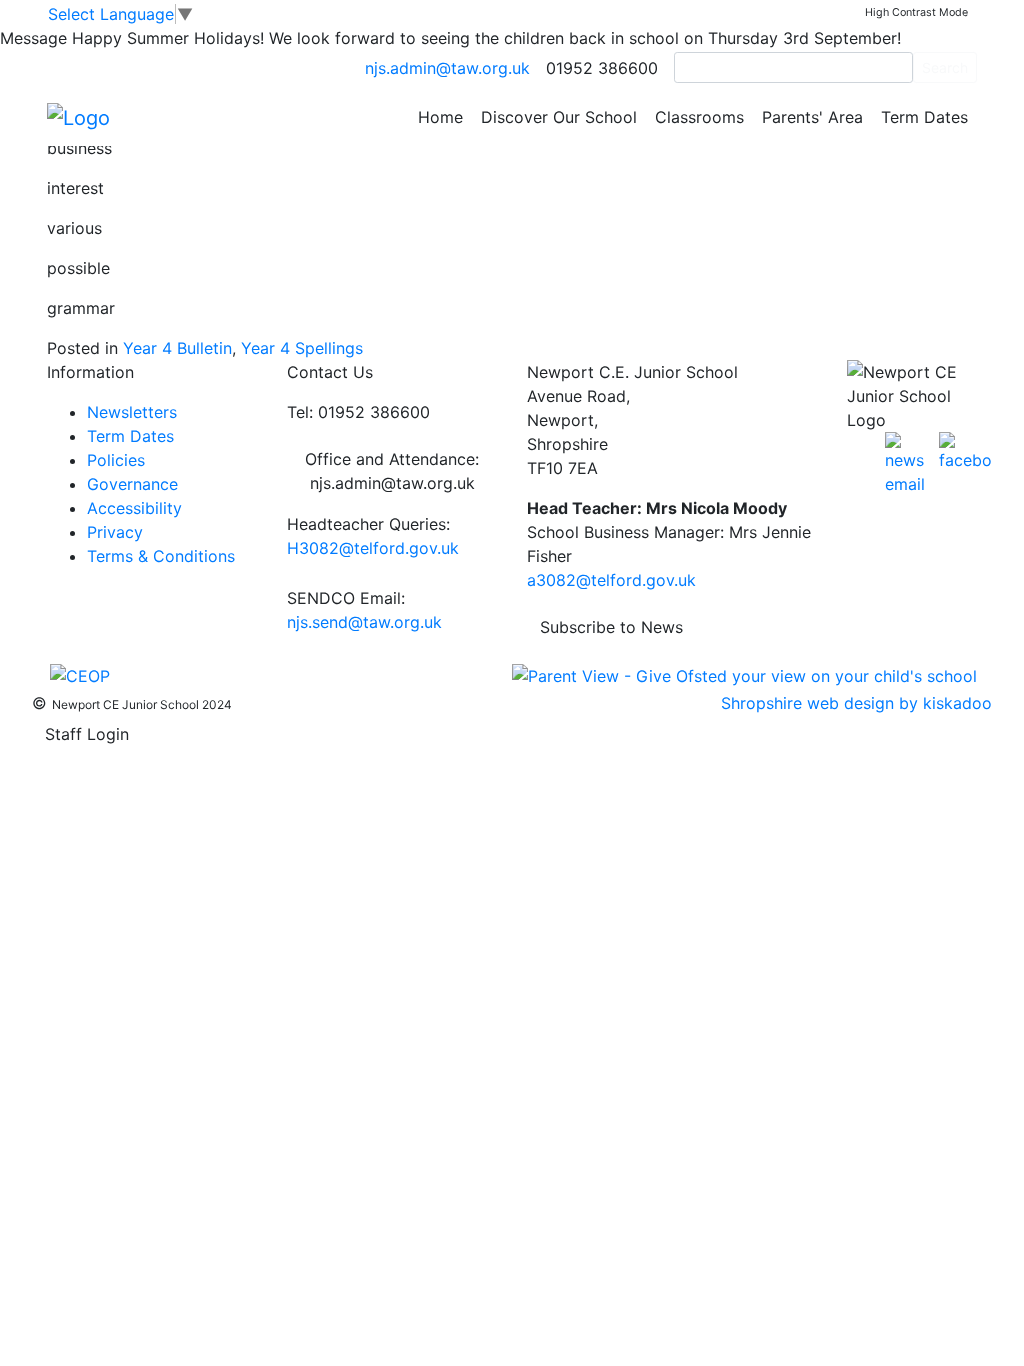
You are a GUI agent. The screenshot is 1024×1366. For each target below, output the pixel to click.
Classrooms (699, 117)
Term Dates (924, 117)
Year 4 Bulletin (177, 348)
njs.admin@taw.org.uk (447, 68)
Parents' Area (812, 117)
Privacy (115, 532)
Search (945, 67)
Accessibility (134, 508)
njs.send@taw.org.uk (364, 622)
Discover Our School (559, 117)
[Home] (78, 116)
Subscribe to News (611, 627)
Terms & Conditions (161, 556)
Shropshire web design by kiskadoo (856, 703)
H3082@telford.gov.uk (373, 548)
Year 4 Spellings (302, 348)
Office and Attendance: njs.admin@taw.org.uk (392, 471)
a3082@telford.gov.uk (611, 580)
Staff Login (87, 734)
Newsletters (132, 412)
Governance (132, 484)
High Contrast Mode (916, 12)
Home (440, 117)
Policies (116, 460)
